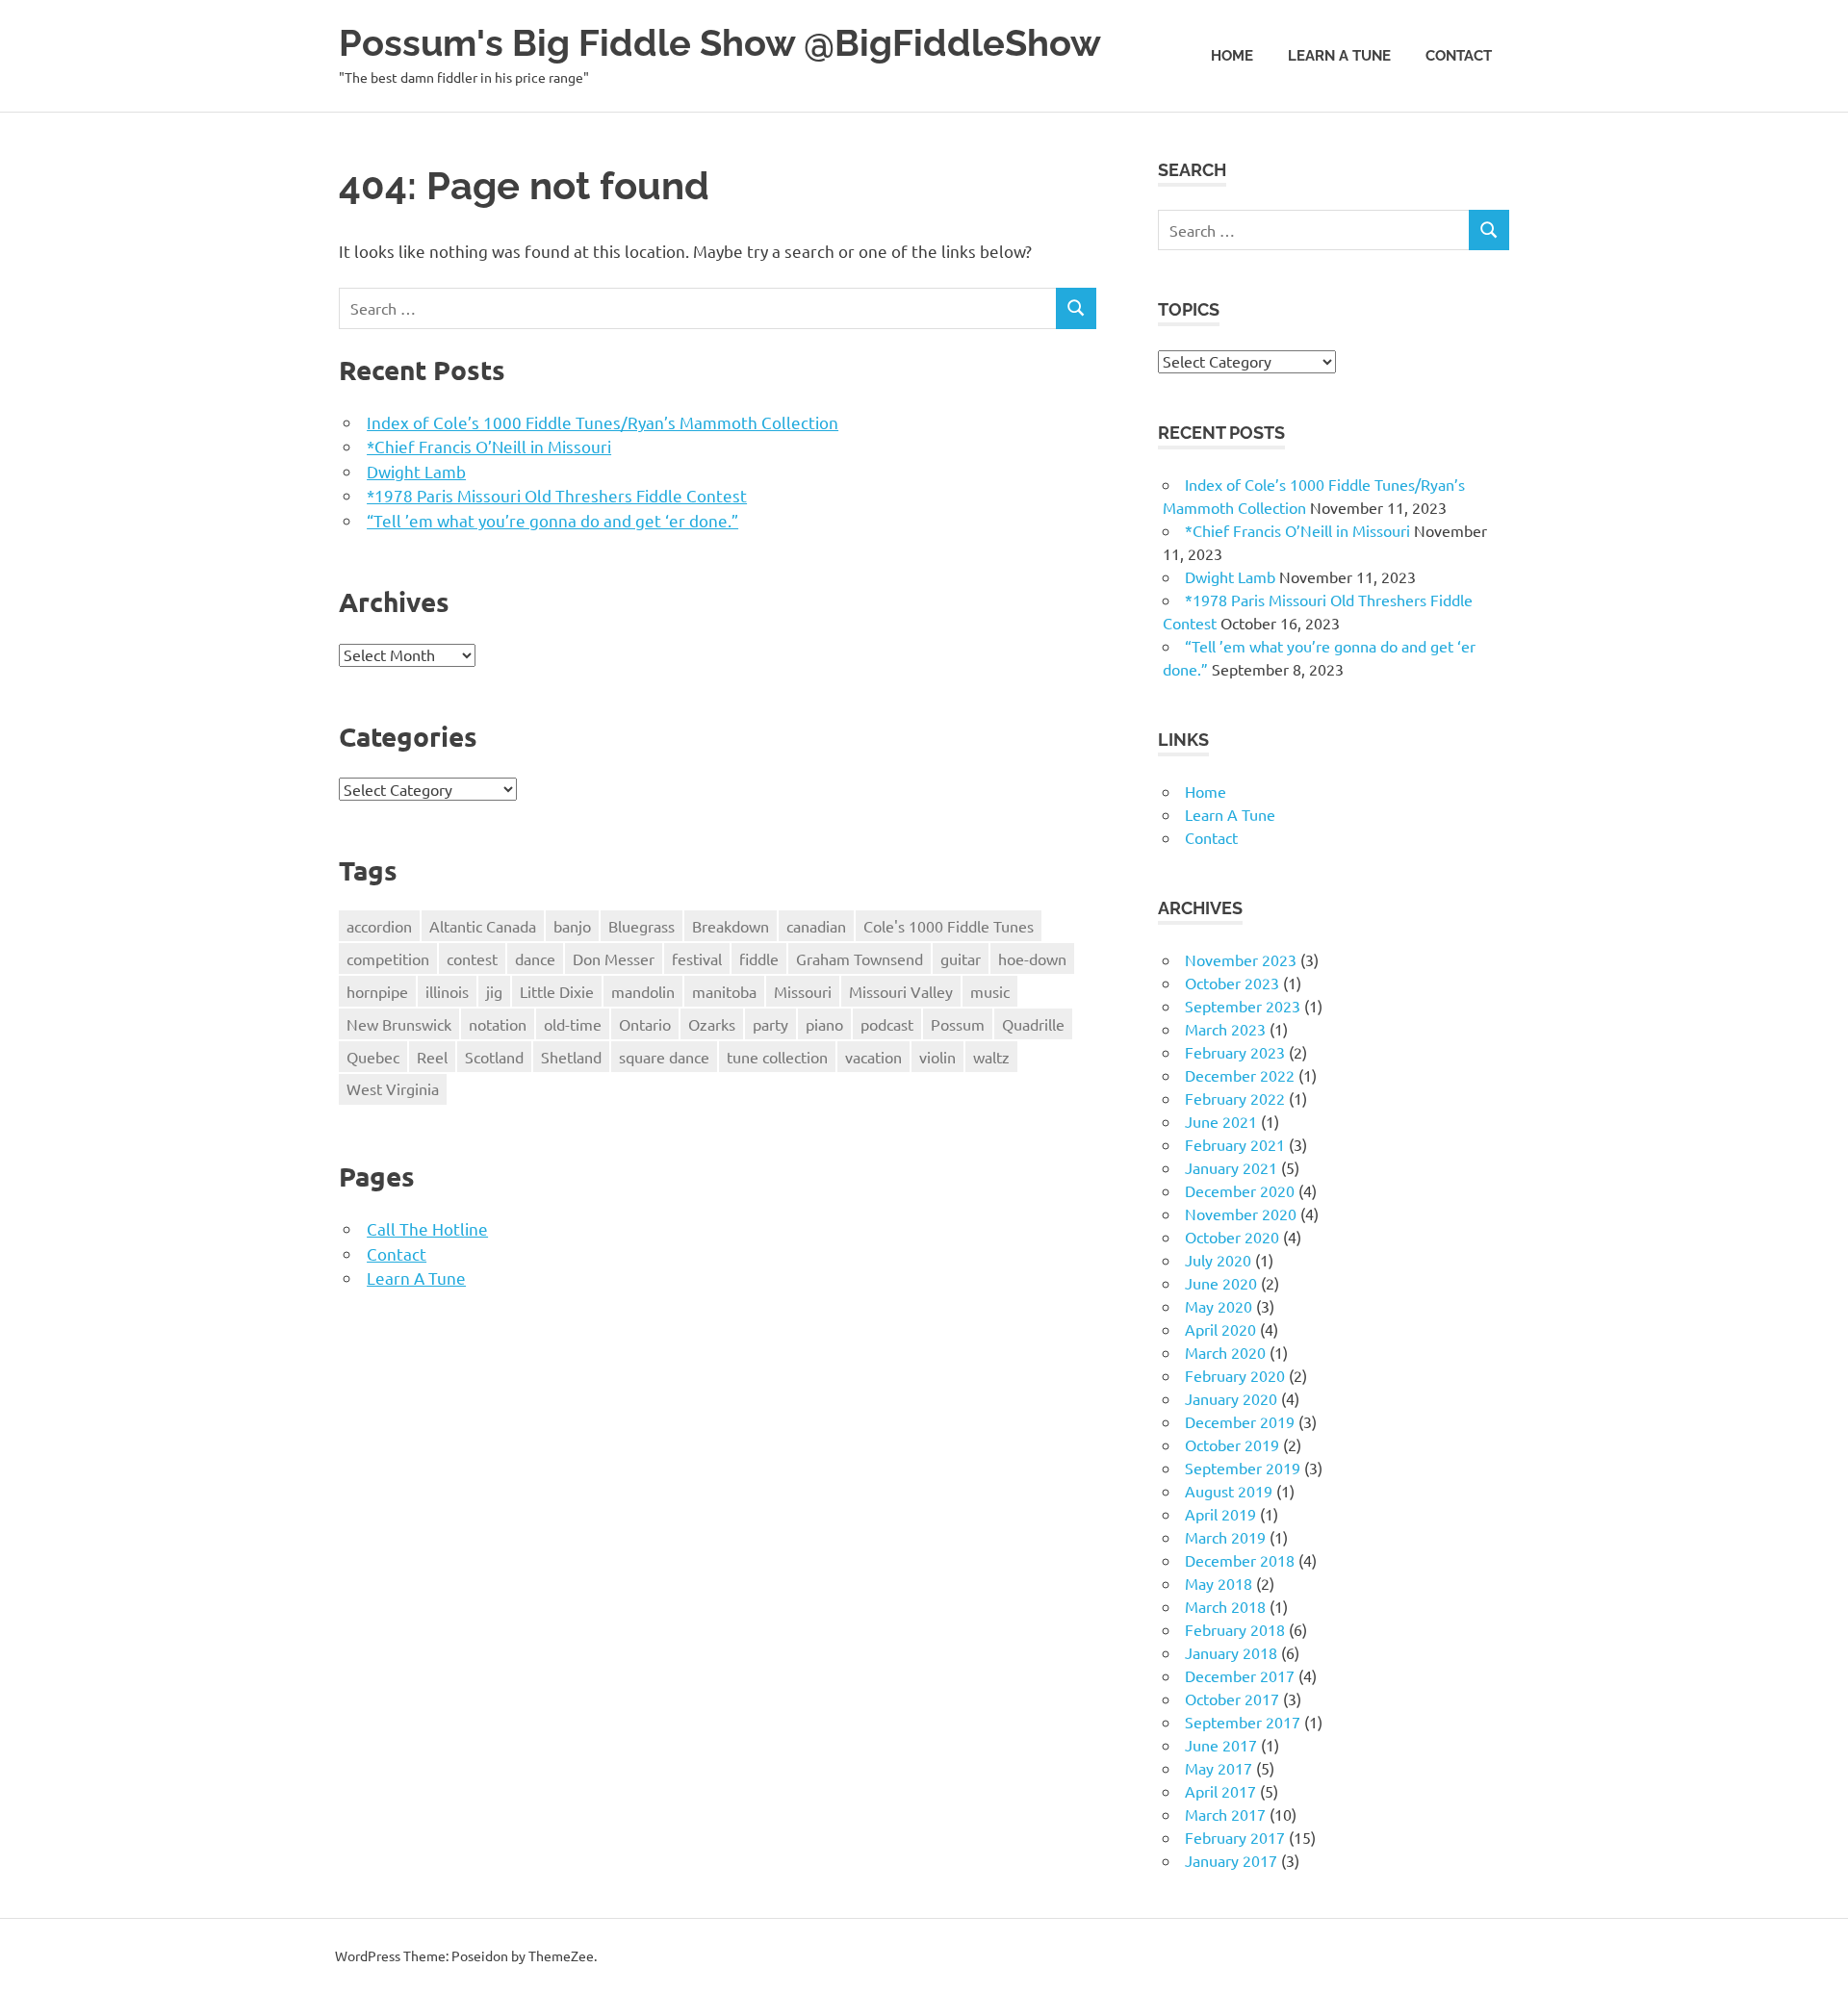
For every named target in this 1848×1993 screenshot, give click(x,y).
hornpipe (377, 991)
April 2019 (1220, 1514)
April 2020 (1220, 1329)
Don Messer (614, 958)
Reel (432, 1057)
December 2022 (1240, 1075)
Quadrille (1033, 1024)
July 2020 (1218, 1260)
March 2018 (1225, 1606)
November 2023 (1241, 959)
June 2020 (1221, 1283)
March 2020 (1225, 1352)
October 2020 (1232, 1237)
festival (697, 958)
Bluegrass (642, 926)
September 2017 (1243, 1722)
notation (498, 1024)
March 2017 (1225, 1814)
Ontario (645, 1024)
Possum (958, 1024)
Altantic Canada (483, 926)
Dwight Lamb (416, 471)
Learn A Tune (1339, 56)
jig (494, 991)
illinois (447, 991)
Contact (1459, 56)
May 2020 (1219, 1306)
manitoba (724, 991)
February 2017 (1235, 1837)
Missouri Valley (901, 991)
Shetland (571, 1057)
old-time (573, 1024)
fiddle (759, 958)
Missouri (803, 991)
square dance (664, 1057)
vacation (873, 1057)
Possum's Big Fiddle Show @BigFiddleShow (720, 43)
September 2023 (1243, 1006)
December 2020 (1240, 1190)
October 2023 (1232, 983)
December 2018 (1240, 1560)
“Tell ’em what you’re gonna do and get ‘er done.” (552, 520)
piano (824, 1024)
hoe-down (1032, 958)
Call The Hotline (427, 1228)
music (990, 991)
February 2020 (1235, 1375)
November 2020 (1241, 1214)
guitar (961, 958)
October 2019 (1232, 1444)
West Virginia (393, 1088)
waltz (991, 1057)
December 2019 (1240, 1421)
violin (937, 1057)
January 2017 (1231, 1860)
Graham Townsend (860, 958)
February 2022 (1235, 1098)
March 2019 (1225, 1537)
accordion (379, 926)
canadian (816, 926)
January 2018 (1231, 1652)
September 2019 (1243, 1468)
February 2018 (1235, 1629)
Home (1232, 56)
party (770, 1024)
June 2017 (1221, 1745)
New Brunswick (399, 1024)
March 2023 (1225, 1029)
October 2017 (1232, 1699)
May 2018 (1219, 1583)
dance (535, 958)
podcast (887, 1024)
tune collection (777, 1057)
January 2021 (1231, 1167)
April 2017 (1220, 1791)
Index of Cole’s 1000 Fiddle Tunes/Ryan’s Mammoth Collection (603, 422)
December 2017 (1240, 1675)
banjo (572, 926)
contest (472, 958)
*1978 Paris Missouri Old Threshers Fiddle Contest (557, 495)
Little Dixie (557, 991)
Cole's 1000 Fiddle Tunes (949, 926)
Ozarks (712, 1024)
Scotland (494, 1057)
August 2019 (1229, 1491)
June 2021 (1221, 1121)
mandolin (643, 991)
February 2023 (1235, 1052)
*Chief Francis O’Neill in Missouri (489, 446)
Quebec (373, 1057)
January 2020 (1231, 1398)
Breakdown (731, 926)
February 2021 (1235, 1144)
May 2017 (1219, 1768)
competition (388, 958)
